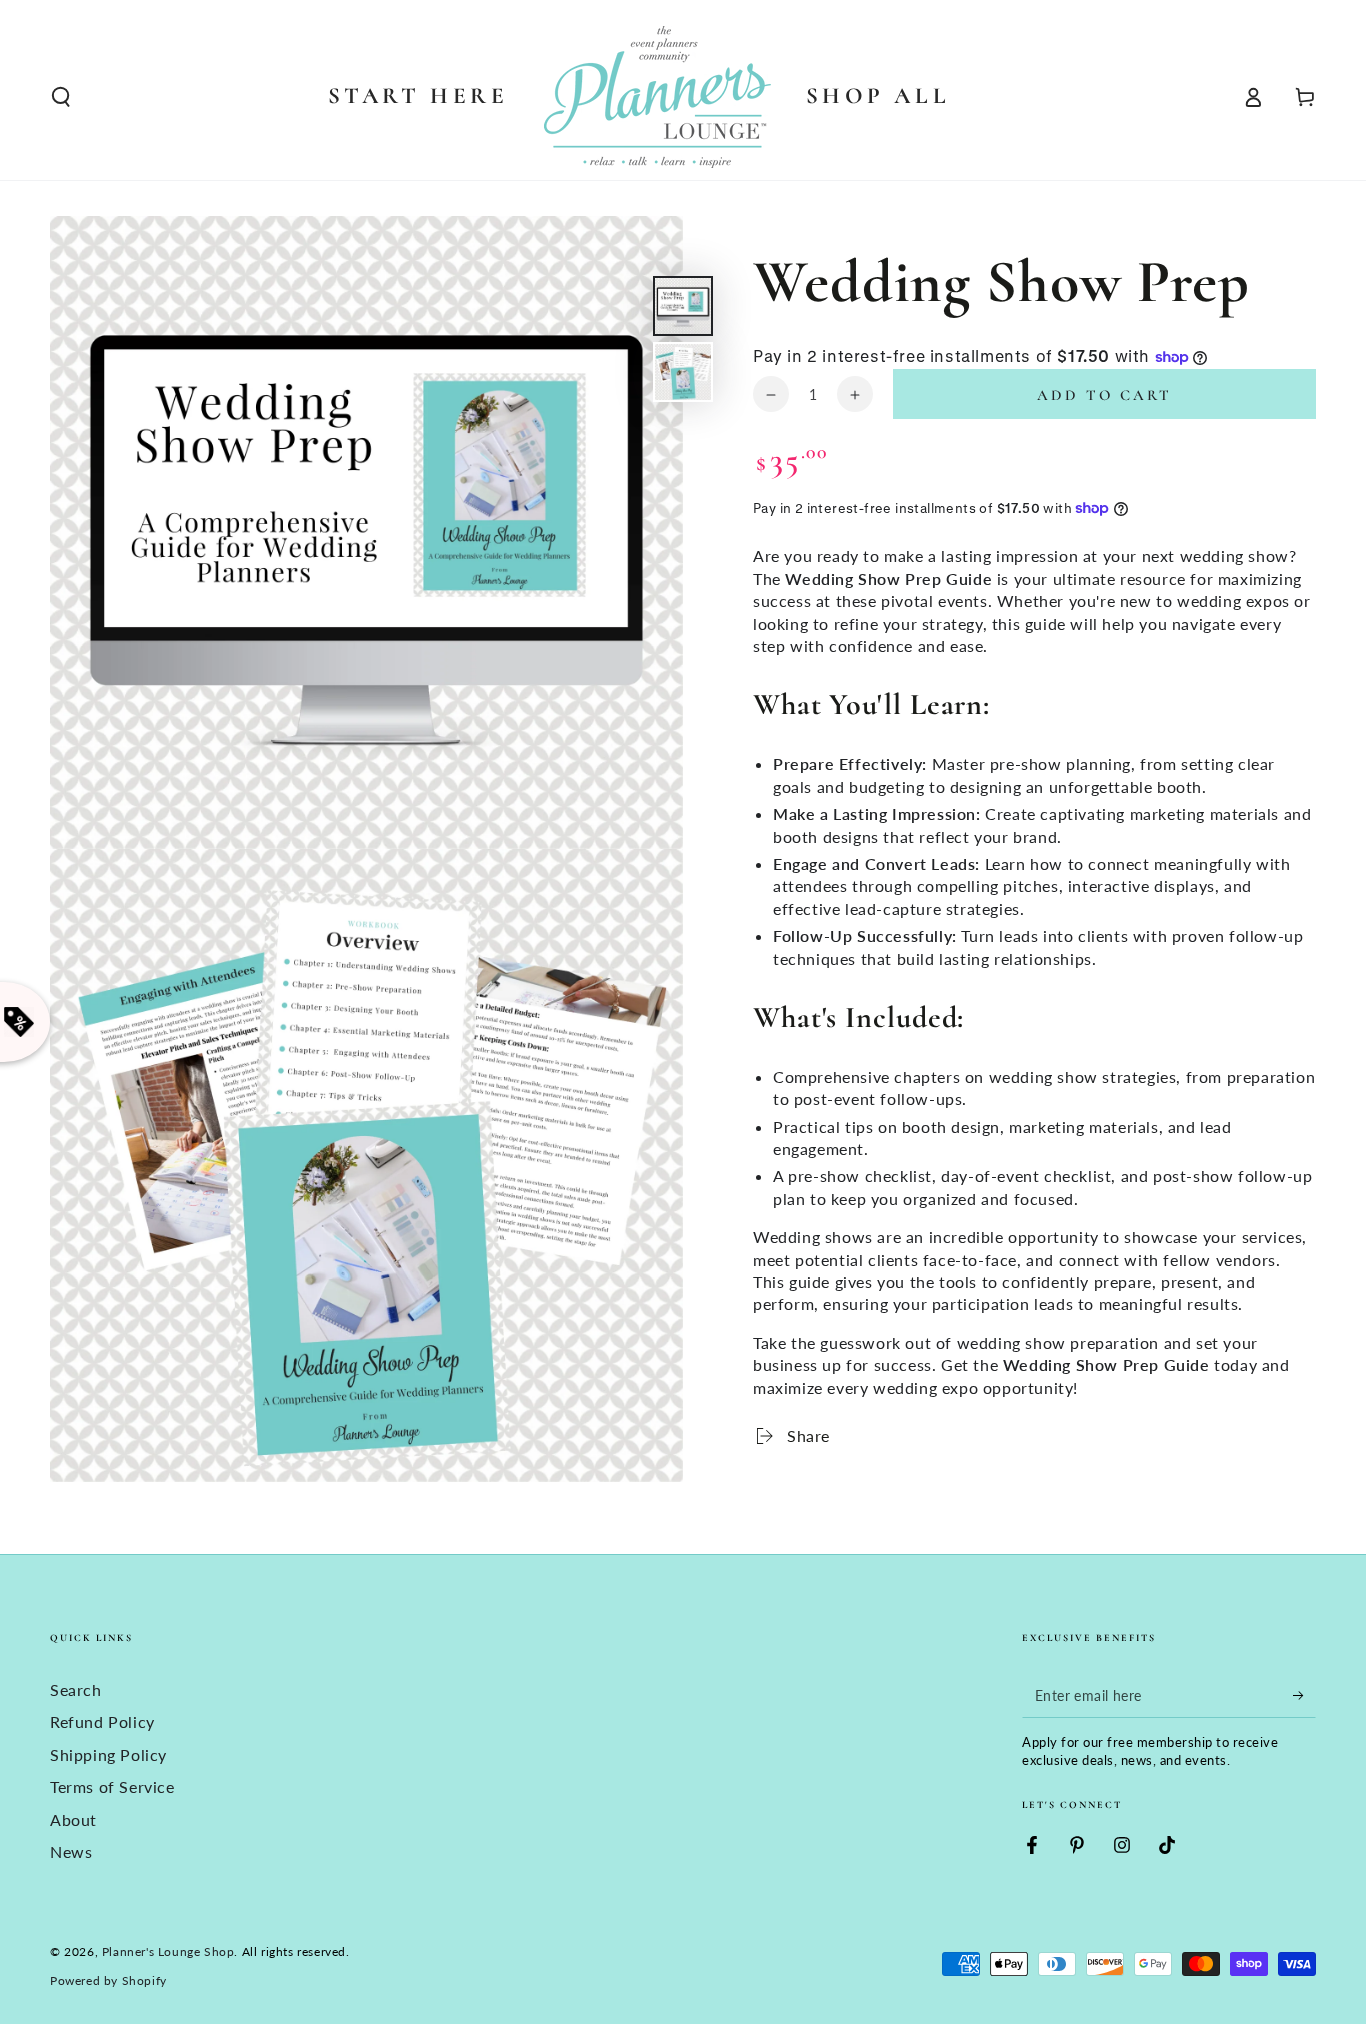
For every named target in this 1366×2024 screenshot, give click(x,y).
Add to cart (1104, 396)
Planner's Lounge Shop (168, 1951)
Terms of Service (112, 1786)
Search (76, 1689)
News (71, 1851)
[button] (61, 97)
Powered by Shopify (108, 1980)
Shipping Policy (108, 1754)
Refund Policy (102, 1721)
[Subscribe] (1304, 1695)
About (73, 1819)
